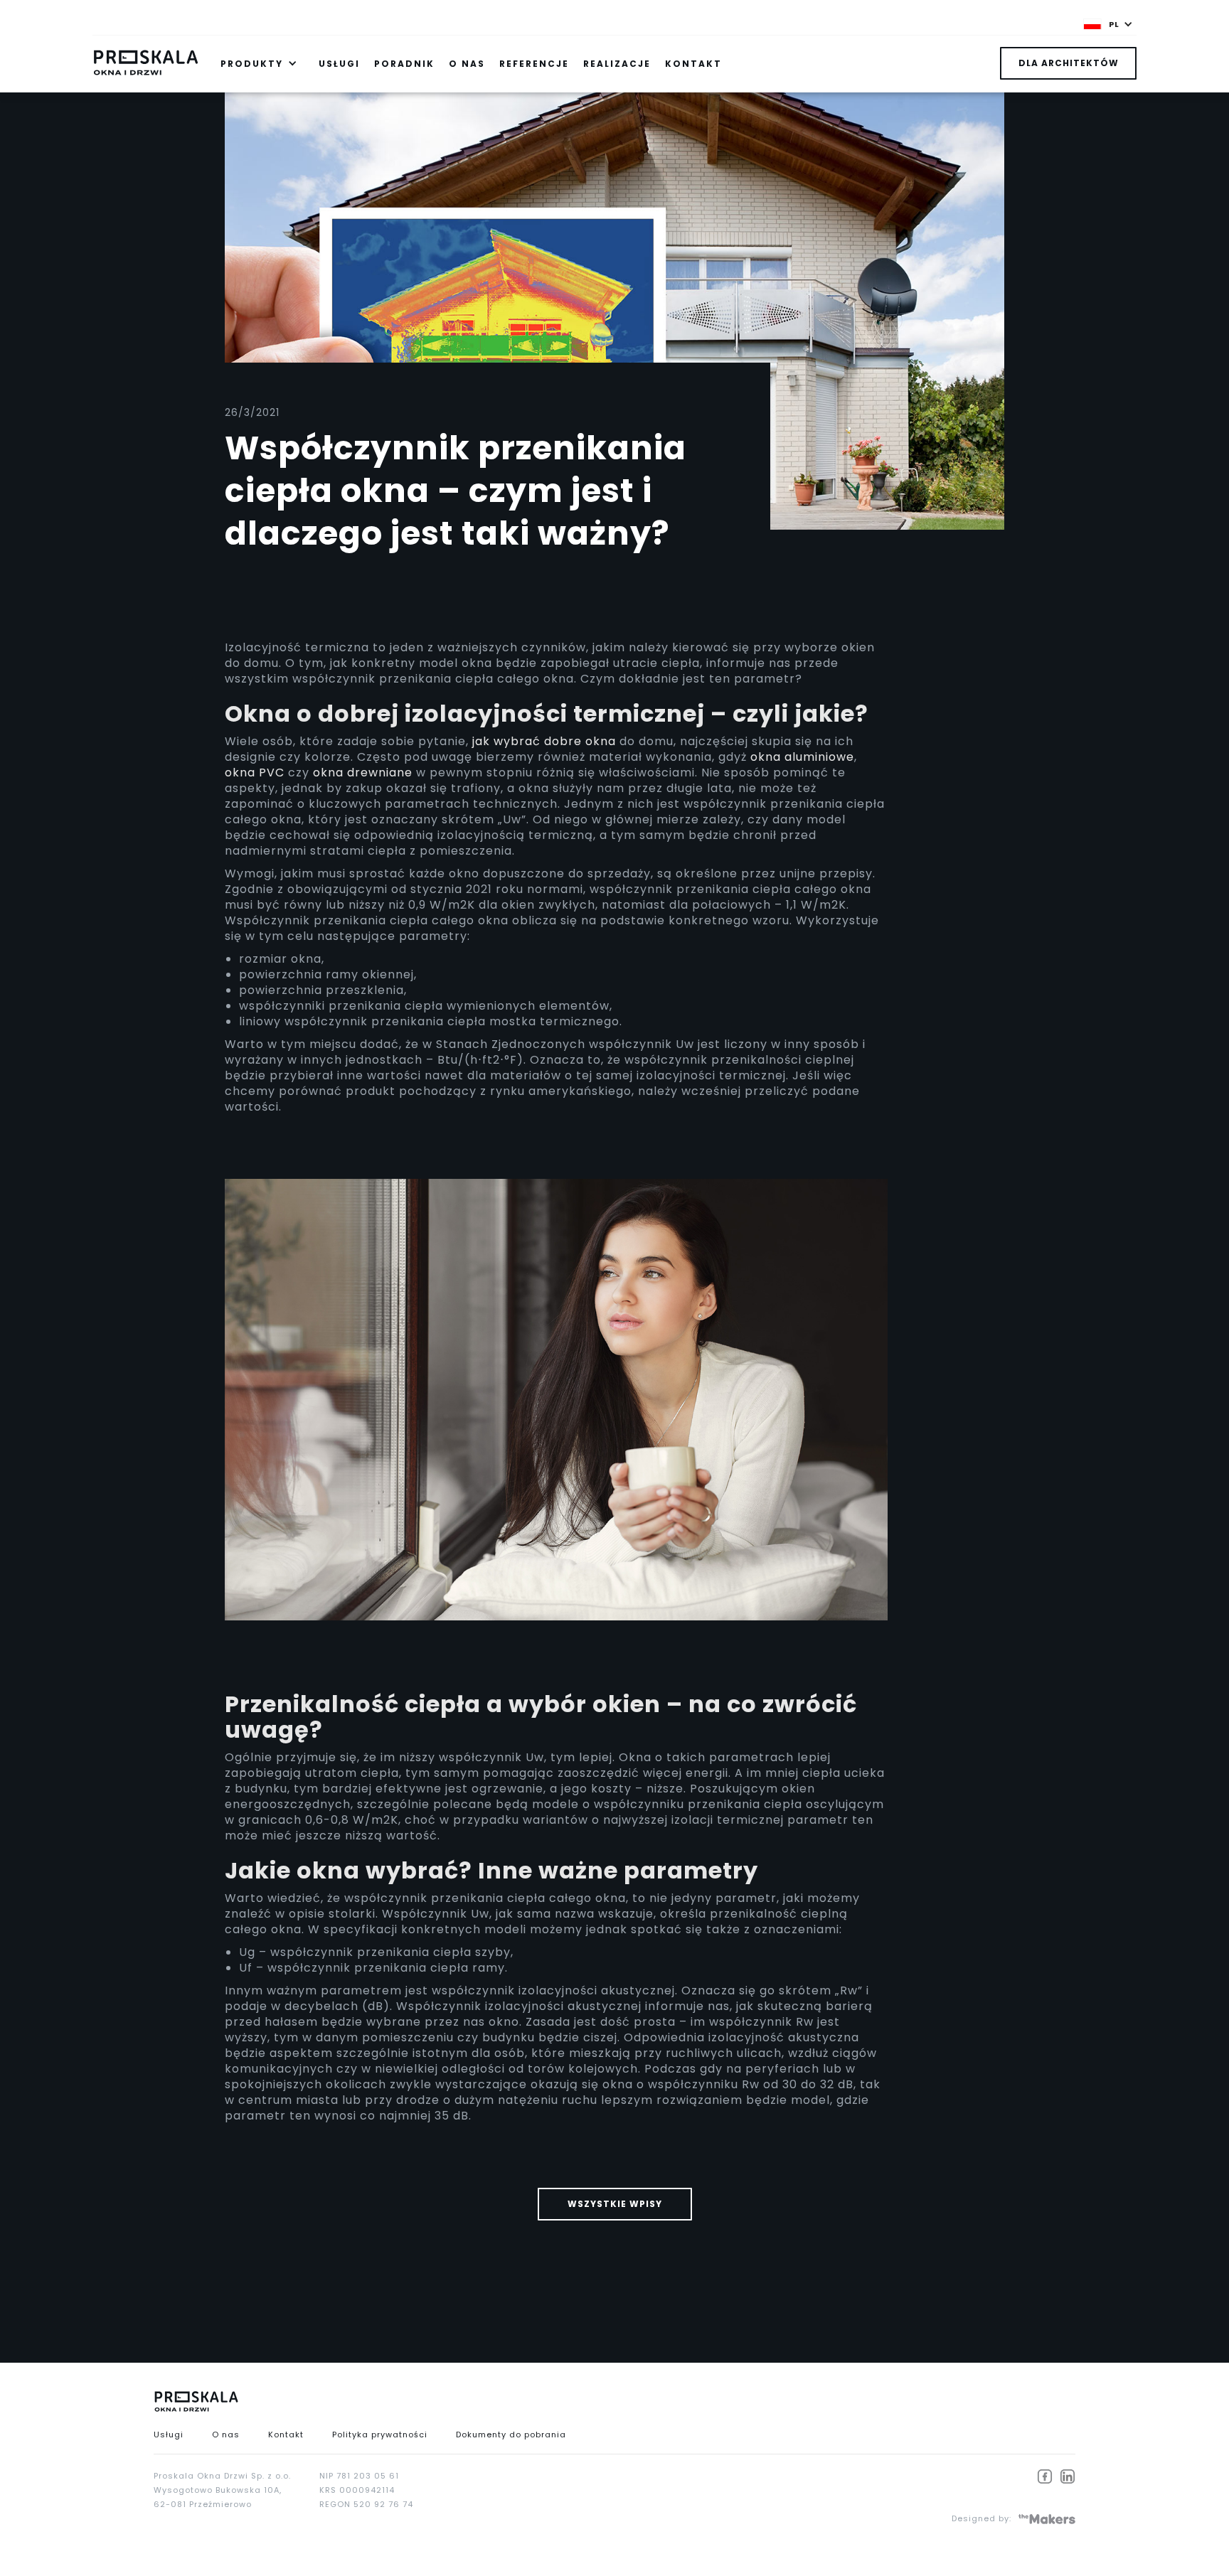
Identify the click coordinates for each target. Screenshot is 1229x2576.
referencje (534, 64)
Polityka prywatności (380, 2435)
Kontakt (286, 2435)
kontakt (693, 64)
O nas (226, 2435)
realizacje (617, 64)
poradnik (404, 64)
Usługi (169, 2435)
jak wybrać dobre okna (544, 741)
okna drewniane (363, 773)
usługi (339, 64)
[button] (1108, 24)
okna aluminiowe (802, 757)
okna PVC (255, 773)
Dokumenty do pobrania (511, 2435)
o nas (467, 64)
